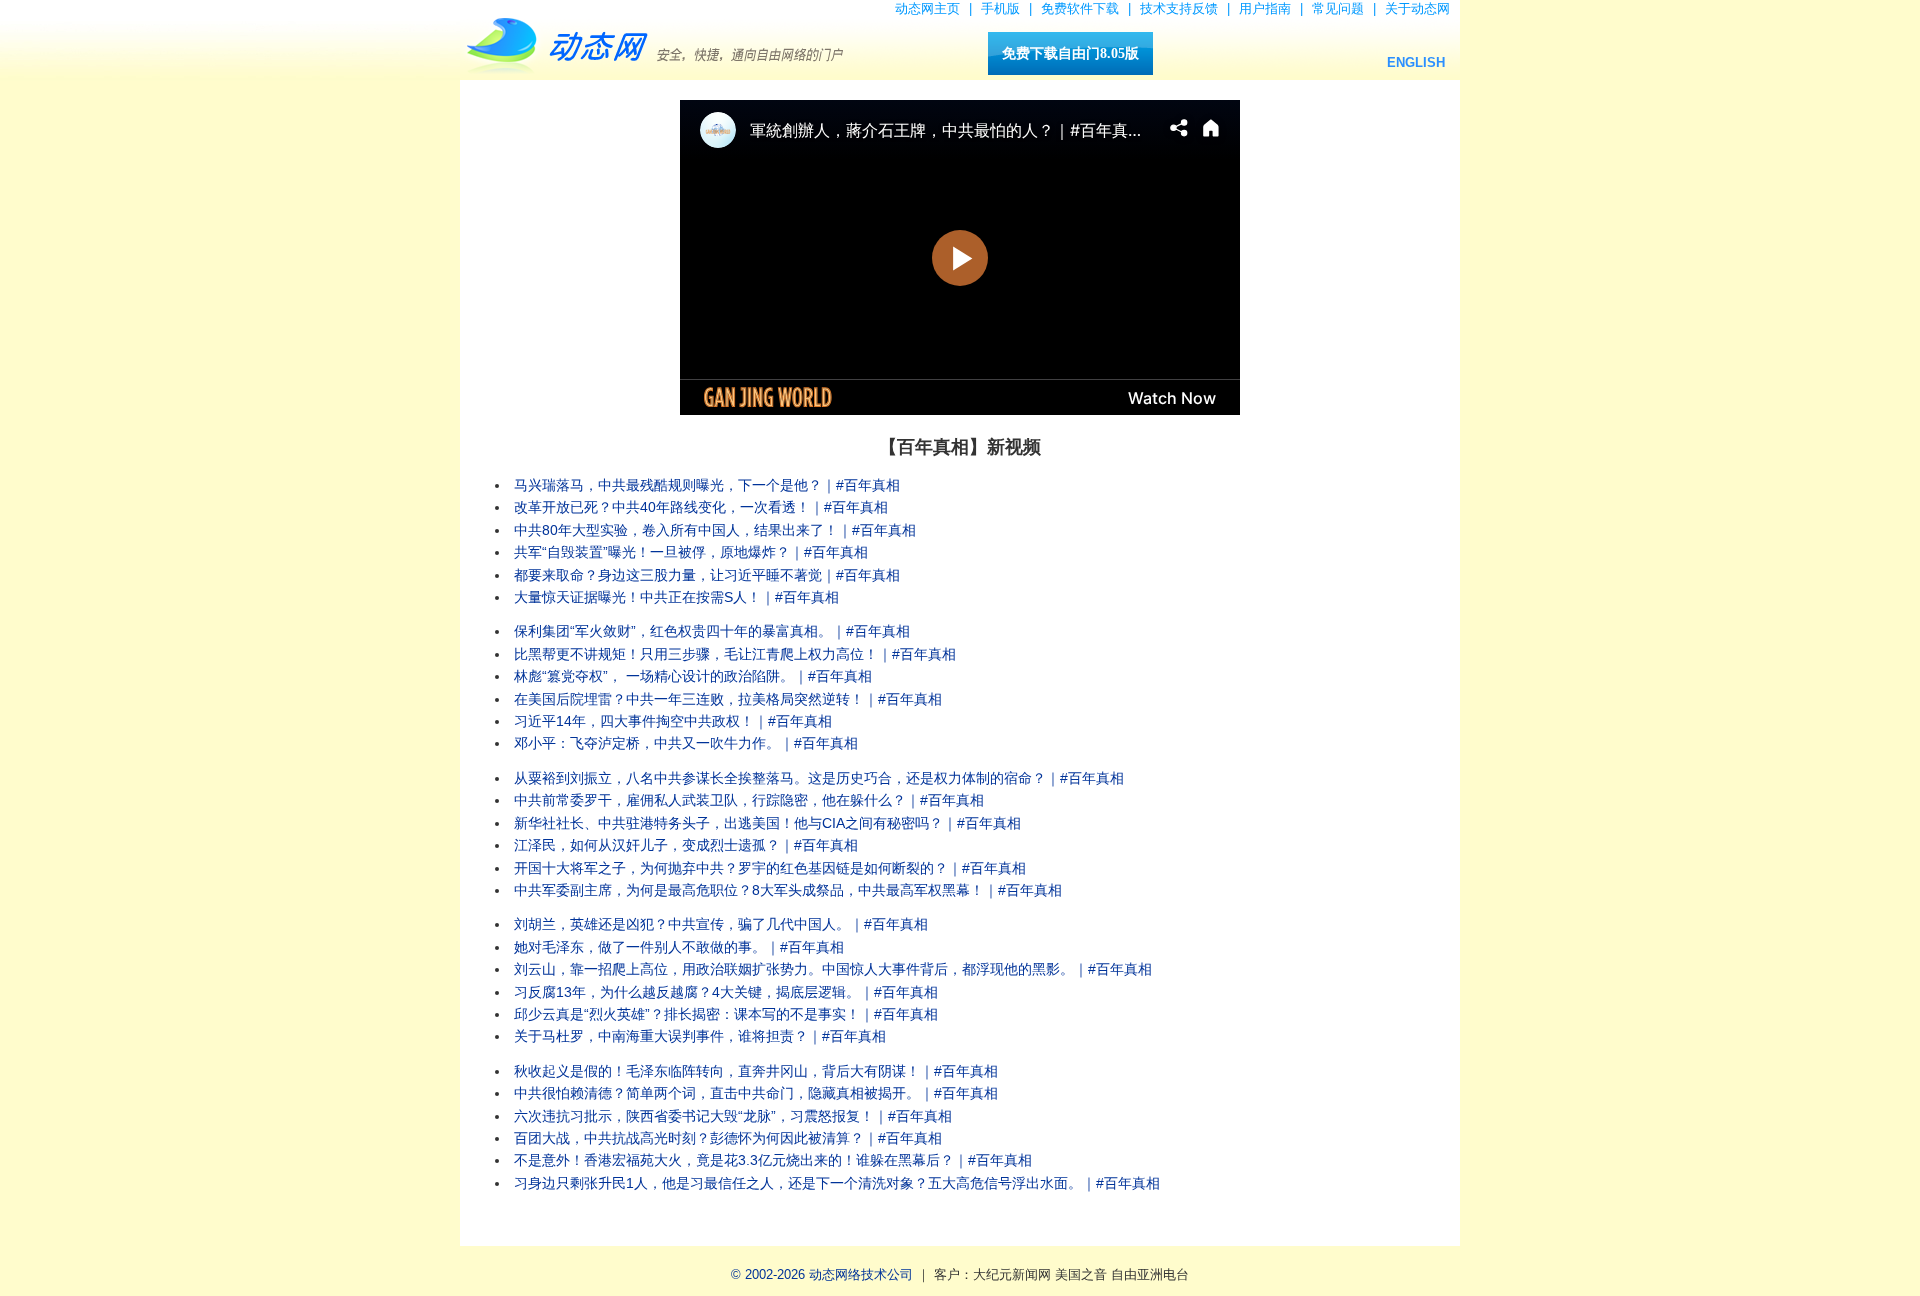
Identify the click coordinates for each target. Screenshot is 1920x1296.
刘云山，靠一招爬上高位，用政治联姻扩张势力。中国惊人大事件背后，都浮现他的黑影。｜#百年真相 (833, 969)
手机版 (1000, 8)
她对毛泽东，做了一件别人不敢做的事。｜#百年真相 (679, 947)
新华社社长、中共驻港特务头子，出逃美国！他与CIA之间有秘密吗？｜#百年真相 (767, 823)
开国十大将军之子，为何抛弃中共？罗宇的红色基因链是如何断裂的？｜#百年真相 (770, 868)
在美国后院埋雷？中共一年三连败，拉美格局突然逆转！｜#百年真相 (728, 699)
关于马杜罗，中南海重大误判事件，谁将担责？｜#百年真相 (700, 1036)
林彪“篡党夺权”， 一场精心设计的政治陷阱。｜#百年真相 (693, 676)
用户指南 (1265, 8)
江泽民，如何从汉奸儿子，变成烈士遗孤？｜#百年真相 (686, 845)
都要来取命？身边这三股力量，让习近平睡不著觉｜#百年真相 (707, 575)
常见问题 (1338, 8)
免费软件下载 (1080, 8)
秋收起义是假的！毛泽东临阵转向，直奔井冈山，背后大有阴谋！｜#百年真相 (756, 1071)
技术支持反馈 (1179, 8)
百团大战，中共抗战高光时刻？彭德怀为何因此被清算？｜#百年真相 (728, 1138)
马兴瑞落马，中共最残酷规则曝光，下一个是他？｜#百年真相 (707, 485)
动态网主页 (927, 8)
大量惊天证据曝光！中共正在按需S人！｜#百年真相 (676, 597)
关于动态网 (1417, 8)
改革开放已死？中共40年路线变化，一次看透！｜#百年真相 (701, 507)
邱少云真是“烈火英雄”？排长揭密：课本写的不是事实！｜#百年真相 (726, 1014)
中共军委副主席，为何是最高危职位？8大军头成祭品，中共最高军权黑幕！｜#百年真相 (788, 890)
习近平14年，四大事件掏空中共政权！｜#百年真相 (673, 721)
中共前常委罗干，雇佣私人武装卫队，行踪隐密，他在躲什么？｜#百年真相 (749, 800)
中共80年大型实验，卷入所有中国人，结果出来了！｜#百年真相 (715, 530)
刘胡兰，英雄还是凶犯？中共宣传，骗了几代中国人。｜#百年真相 (721, 924)
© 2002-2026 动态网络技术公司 (822, 1274)
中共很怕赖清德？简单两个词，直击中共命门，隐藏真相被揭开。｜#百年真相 (756, 1093)
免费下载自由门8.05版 (1070, 53)
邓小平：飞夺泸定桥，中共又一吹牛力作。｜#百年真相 (686, 743)
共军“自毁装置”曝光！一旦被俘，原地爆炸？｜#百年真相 (691, 552)
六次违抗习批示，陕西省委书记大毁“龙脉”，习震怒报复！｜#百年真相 (733, 1116)
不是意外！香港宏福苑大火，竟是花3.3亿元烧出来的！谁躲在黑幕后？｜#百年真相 (773, 1160)
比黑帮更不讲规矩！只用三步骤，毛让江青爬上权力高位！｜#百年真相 (735, 654)
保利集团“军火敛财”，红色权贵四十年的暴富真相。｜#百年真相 (712, 631)
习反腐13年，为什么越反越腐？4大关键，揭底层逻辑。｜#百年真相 (726, 992)
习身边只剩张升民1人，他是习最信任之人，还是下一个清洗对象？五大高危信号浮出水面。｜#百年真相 (837, 1183)
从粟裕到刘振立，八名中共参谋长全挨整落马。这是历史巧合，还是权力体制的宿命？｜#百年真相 (819, 778)
